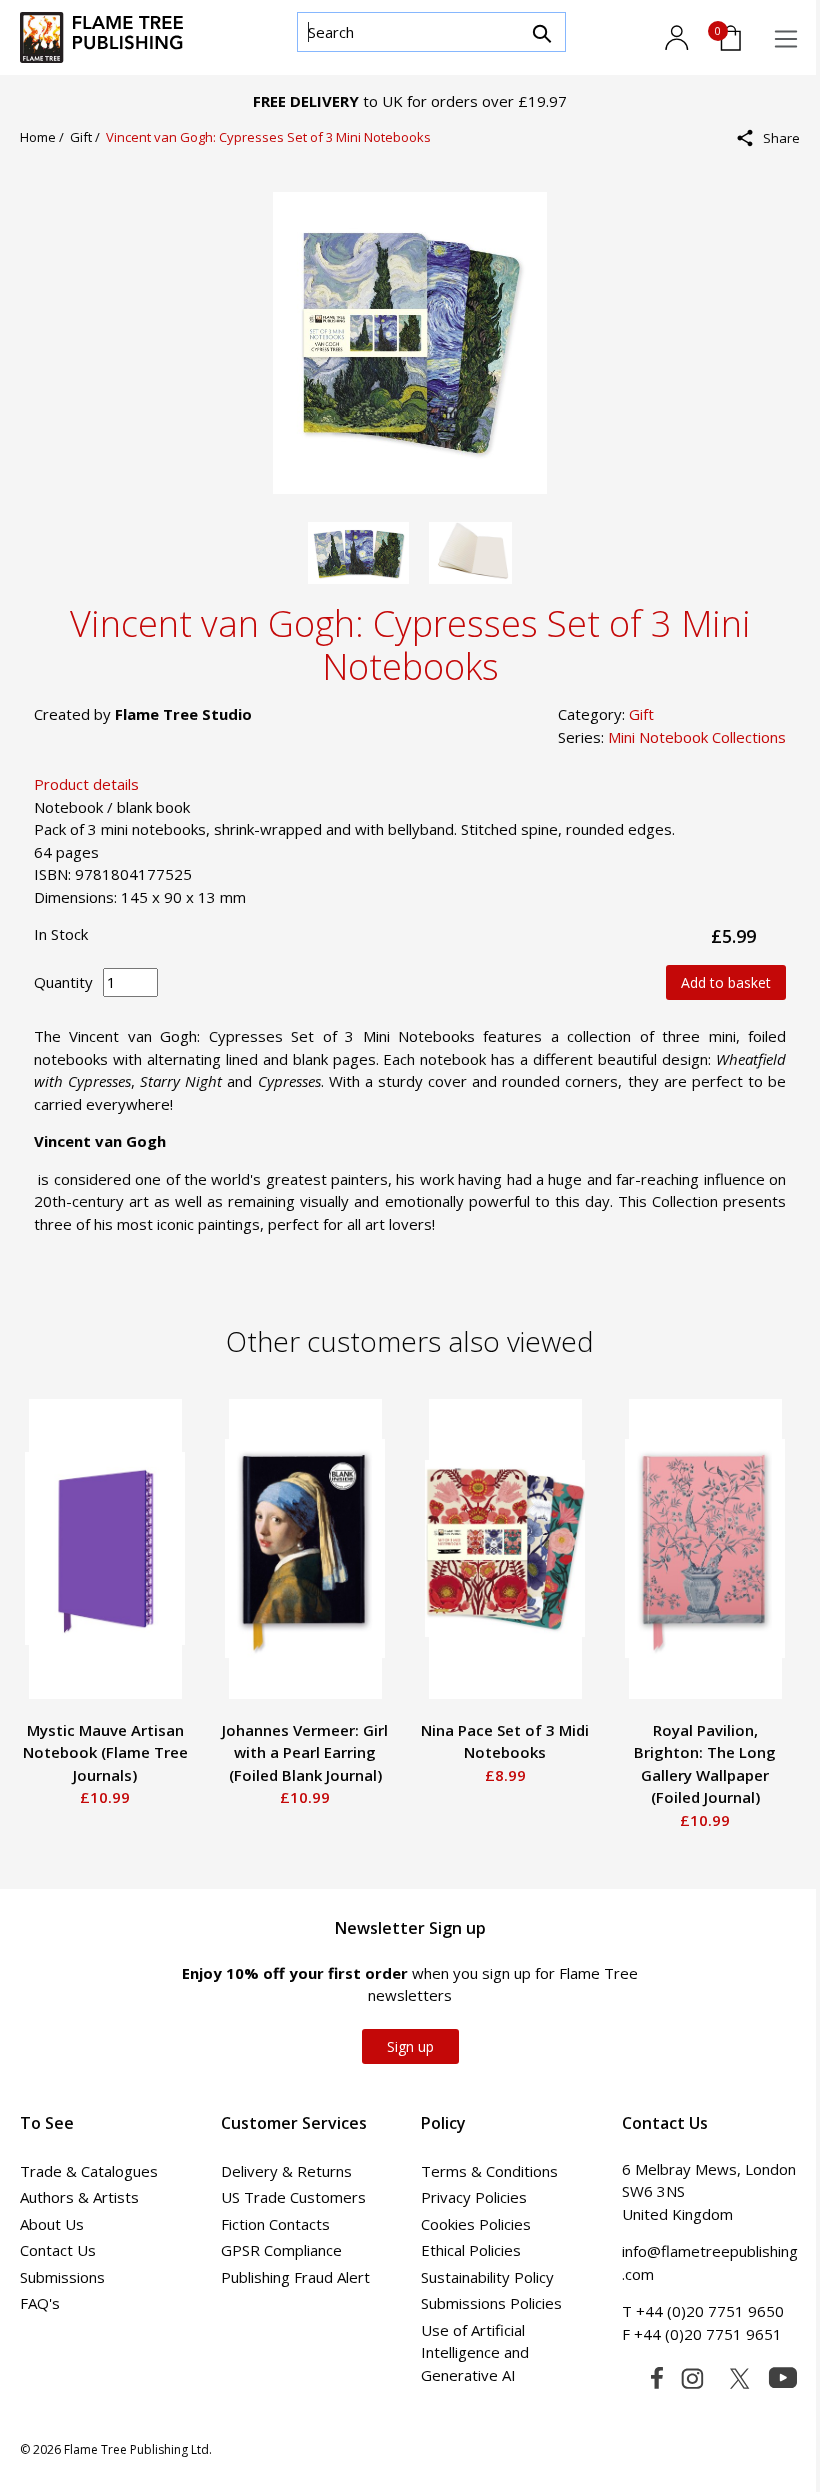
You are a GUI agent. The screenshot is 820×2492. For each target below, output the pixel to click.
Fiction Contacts (275, 2224)
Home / (45, 137)
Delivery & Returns (286, 2171)
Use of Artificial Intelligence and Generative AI (475, 2352)
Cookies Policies (476, 2224)
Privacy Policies (474, 2197)
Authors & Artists (79, 2197)
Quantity (63, 982)
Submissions (62, 2277)
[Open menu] (786, 39)
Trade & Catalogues (89, 2171)
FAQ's (40, 2303)
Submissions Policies (491, 2303)
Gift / (88, 137)
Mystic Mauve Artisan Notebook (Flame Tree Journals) (105, 1752)
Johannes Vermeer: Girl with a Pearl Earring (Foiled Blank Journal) (305, 1752)
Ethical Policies (471, 2250)
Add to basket (726, 982)
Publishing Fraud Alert (295, 2277)
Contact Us (58, 2250)
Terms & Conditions (489, 2171)
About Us (52, 2224)
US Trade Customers (293, 2197)
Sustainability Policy (487, 2277)
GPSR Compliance (281, 2250)
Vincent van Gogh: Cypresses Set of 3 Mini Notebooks (268, 137)
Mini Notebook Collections (697, 737)
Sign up (410, 2046)
